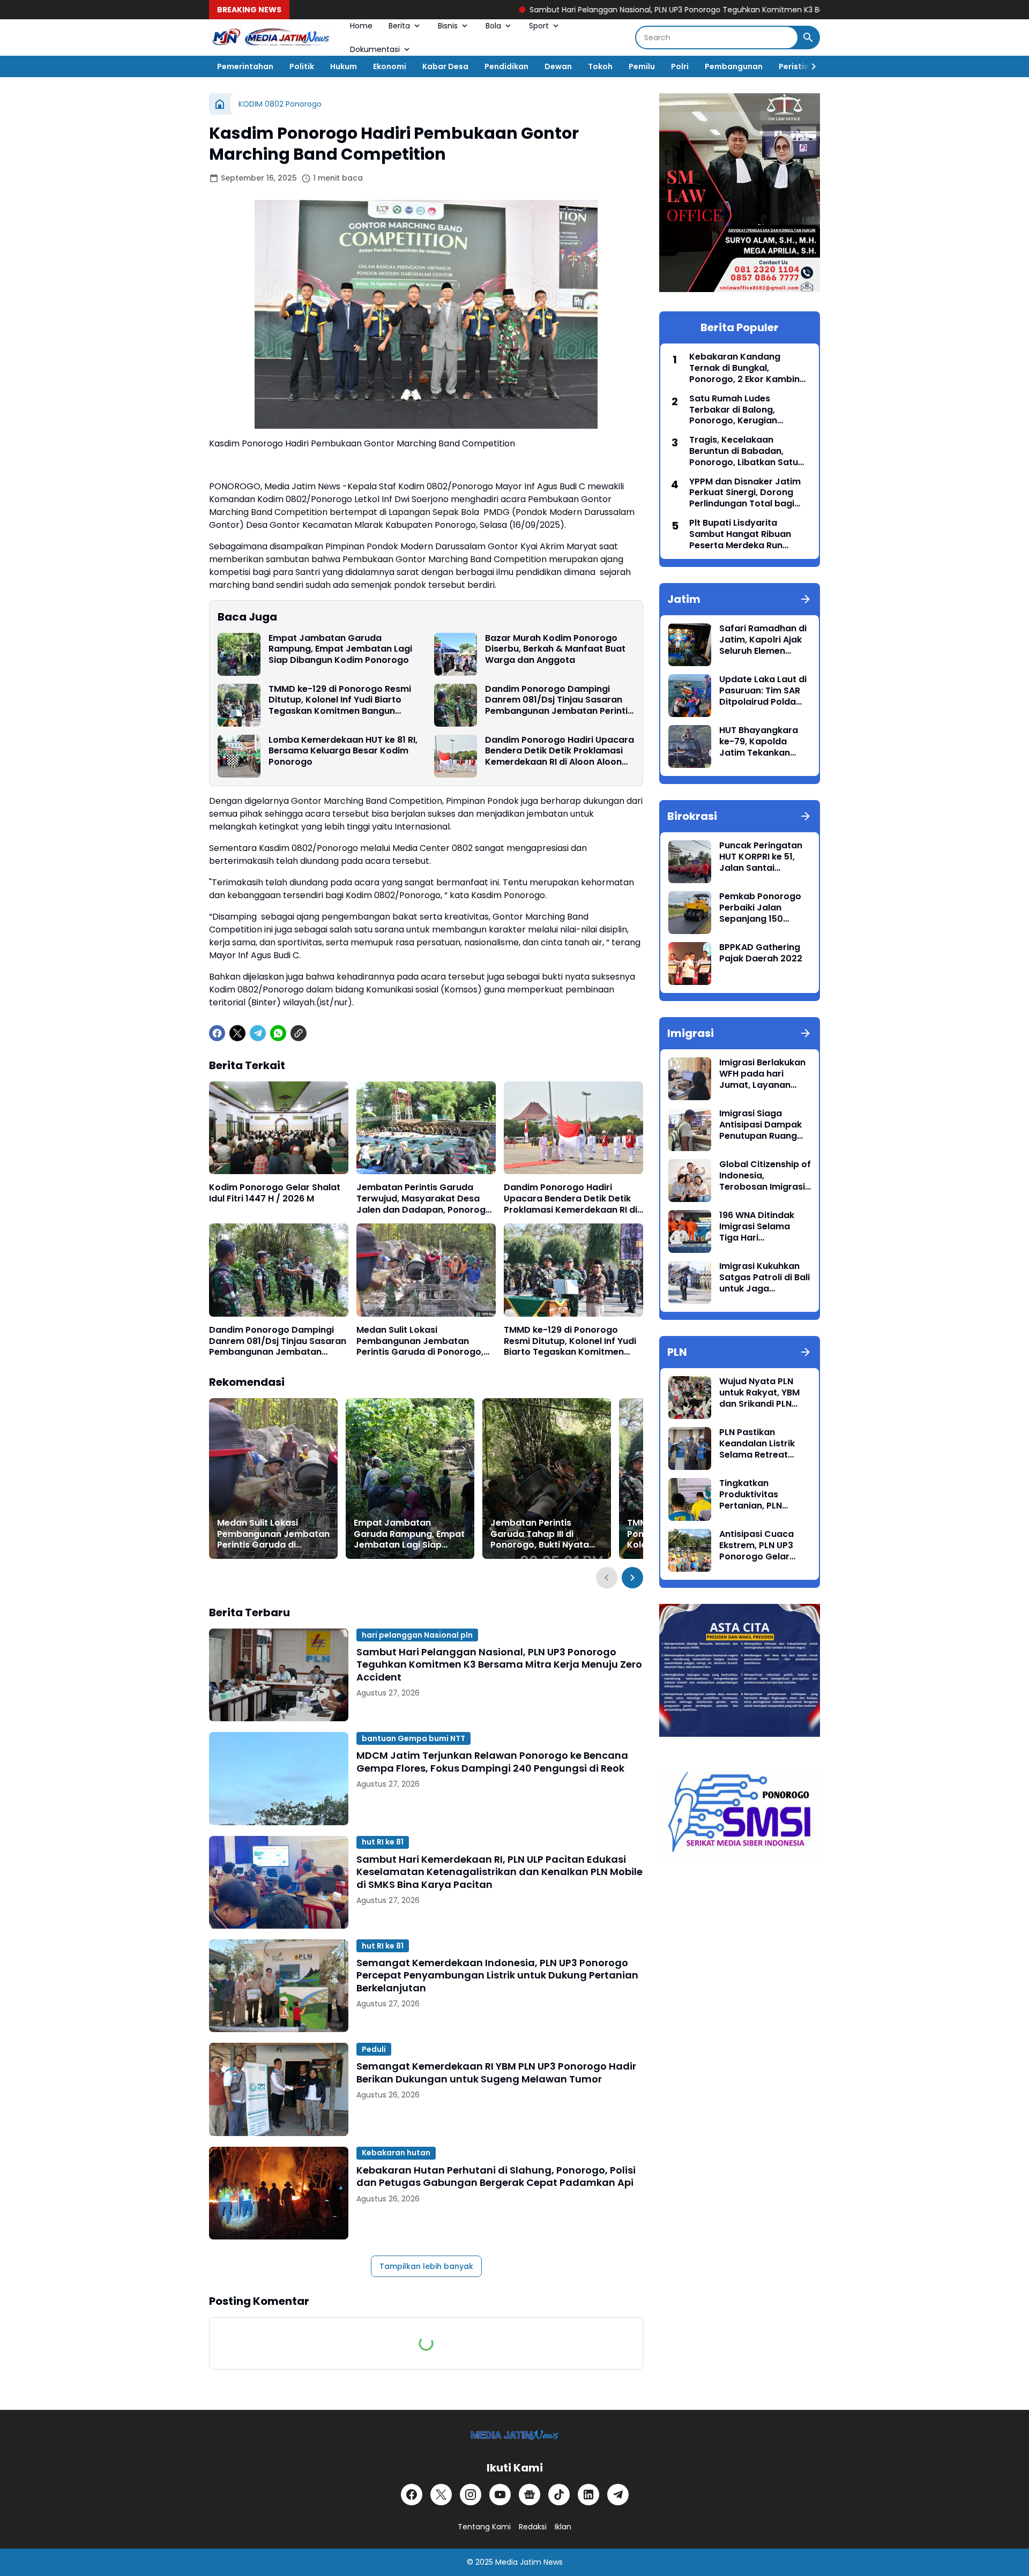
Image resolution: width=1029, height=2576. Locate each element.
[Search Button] (808, 38)
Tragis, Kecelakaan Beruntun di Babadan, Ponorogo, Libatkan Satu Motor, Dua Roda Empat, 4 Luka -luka (747, 451)
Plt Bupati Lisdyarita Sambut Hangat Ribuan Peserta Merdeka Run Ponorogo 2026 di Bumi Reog (740, 534)
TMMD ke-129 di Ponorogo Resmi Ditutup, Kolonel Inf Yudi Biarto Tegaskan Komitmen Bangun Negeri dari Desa (340, 700)
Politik (302, 66)
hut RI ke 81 (383, 1842)
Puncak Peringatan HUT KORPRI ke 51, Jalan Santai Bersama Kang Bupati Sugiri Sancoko (761, 857)
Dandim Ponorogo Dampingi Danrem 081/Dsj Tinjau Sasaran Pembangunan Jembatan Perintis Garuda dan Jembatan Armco (559, 700)
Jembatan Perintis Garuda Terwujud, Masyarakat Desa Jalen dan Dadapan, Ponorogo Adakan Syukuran (424, 1199)
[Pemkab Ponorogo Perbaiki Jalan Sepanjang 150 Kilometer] (690, 913)
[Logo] (515, 2435)
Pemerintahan (245, 66)
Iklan (563, 2527)
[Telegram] (258, 1033)
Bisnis (448, 26)
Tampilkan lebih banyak (426, 2266)
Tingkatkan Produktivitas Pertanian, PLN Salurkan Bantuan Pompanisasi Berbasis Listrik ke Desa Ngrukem (758, 1495)
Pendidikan (506, 66)
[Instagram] (471, 2495)
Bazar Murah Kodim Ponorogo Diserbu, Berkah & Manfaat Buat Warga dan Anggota (555, 649)
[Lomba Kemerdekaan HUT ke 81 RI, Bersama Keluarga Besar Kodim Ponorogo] (239, 756)
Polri (680, 66)
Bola (493, 26)
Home (361, 26)
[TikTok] (559, 2495)
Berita (399, 26)
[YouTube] (500, 2495)
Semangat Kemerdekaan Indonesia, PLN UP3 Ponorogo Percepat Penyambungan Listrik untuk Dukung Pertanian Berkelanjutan (497, 1975)
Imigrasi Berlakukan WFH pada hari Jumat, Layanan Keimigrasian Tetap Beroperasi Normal (762, 1074)
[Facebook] (217, 1033)
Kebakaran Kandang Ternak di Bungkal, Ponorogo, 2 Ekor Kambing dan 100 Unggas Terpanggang (747, 368)
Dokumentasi (375, 49)
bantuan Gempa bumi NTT (413, 1738)
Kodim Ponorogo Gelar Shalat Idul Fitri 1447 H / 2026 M (275, 1193)
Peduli (374, 2049)
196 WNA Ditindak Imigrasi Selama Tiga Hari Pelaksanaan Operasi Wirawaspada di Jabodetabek (757, 1227)
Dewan (558, 66)
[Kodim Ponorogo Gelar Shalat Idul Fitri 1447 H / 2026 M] (279, 1128)
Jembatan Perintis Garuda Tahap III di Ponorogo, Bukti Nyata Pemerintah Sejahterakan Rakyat (546, 1534)
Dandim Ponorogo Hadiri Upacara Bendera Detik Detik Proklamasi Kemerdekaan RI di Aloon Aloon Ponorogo (560, 751)
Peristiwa (797, 66)
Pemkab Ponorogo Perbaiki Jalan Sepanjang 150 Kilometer (760, 908)
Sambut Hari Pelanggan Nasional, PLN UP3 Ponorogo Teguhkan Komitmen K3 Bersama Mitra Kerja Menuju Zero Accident (623, 10)
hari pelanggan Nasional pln (417, 1635)
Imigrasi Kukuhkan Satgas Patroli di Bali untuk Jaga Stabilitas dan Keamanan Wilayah (765, 1278)
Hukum (344, 66)
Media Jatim (518, 2562)
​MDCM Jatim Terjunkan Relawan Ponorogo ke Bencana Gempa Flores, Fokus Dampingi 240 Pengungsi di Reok (492, 1762)
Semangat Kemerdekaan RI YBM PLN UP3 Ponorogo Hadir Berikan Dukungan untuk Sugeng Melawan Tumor (496, 2073)
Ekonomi (390, 66)
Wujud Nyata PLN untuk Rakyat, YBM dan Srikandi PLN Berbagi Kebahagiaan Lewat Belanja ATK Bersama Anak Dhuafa (763, 1393)
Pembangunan (734, 66)
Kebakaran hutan (396, 2153)
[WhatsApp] (278, 1033)
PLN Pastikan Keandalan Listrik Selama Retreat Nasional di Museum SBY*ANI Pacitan (763, 1444)
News (553, 2562)
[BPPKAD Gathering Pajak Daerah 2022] (690, 964)
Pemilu (642, 66)
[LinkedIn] (588, 2495)
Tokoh (600, 66)
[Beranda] (220, 104)
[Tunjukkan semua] (806, 599)
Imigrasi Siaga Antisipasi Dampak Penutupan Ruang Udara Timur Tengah (764, 1125)
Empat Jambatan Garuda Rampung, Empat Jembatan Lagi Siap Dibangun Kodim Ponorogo (340, 649)
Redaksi (533, 2527)
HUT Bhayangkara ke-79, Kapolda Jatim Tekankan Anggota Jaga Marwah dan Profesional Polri (759, 742)
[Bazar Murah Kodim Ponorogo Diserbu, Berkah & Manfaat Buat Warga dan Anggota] (456, 654)
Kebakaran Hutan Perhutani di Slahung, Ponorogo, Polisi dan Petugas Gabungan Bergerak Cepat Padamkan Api (496, 2176)
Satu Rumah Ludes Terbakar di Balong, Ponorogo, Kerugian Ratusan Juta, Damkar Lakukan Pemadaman (739, 410)
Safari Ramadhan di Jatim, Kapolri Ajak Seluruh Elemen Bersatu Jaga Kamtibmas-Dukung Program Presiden (764, 640)
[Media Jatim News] (271, 38)
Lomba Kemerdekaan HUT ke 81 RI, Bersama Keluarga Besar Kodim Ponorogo (343, 751)
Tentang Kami (484, 2527)
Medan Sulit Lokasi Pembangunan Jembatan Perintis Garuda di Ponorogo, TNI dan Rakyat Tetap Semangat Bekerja (420, 1341)
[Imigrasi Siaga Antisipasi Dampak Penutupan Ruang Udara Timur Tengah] (690, 1130)
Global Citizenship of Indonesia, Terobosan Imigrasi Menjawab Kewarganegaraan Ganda (765, 1176)
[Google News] (530, 2495)
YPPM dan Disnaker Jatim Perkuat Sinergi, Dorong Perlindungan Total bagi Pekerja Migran (745, 493)
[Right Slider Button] (809, 66)
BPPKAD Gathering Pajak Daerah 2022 (761, 953)
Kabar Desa (445, 66)
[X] (237, 1033)
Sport (539, 26)
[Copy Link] (299, 1033)
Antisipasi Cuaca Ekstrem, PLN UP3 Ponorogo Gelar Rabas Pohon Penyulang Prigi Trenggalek (756, 1545)
